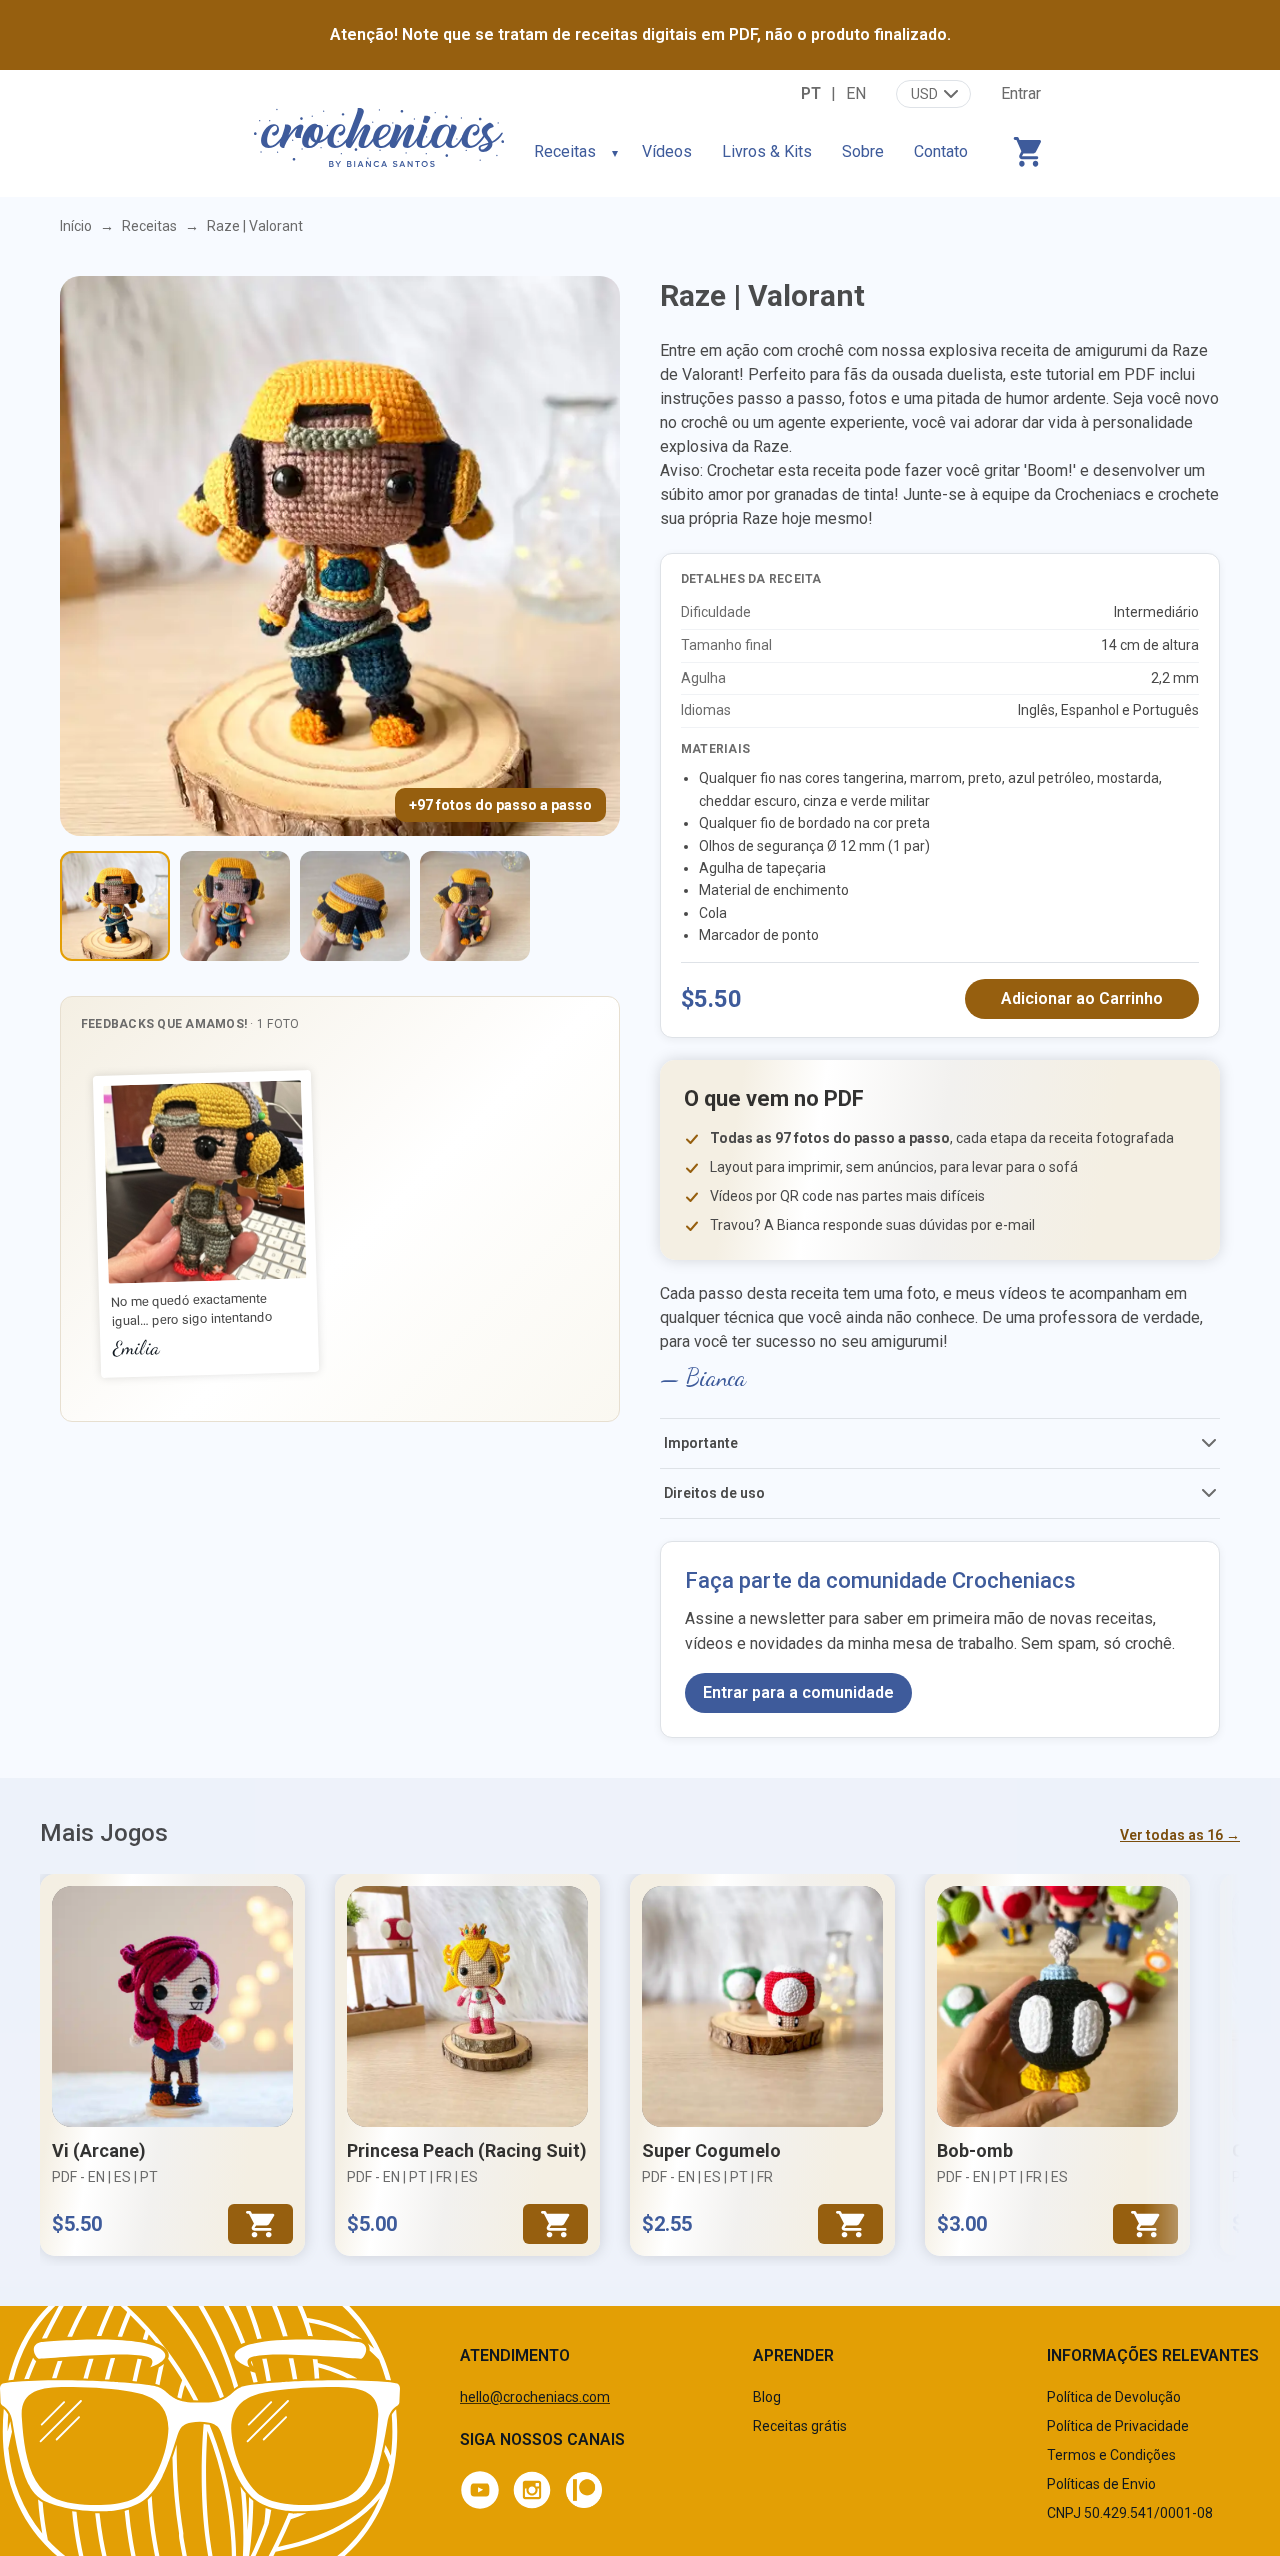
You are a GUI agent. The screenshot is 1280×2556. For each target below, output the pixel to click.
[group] (340, 1225)
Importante (701, 1443)
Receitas (565, 151)
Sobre (863, 151)
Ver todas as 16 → (1180, 1835)
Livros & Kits (767, 151)
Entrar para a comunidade (798, 1692)
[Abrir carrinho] (1027, 152)
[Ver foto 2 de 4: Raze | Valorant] (235, 906)
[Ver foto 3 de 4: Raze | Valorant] (355, 906)
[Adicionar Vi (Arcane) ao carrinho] (260, 2224)
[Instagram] (532, 2490)
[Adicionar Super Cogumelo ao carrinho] (850, 2224)
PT (811, 93)
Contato (941, 151)
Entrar (1021, 93)
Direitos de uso (714, 1493)
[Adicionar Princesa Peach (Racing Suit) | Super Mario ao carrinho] (555, 2224)
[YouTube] (480, 2490)
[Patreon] (584, 2490)
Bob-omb (975, 2150)
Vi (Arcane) (99, 2150)
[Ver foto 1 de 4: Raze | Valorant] (115, 906)
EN (856, 93)
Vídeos (667, 151)
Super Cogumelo (711, 2150)
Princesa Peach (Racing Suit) (467, 2150)
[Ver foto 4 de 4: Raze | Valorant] (475, 906)
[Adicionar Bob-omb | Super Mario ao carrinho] (1145, 2224)
